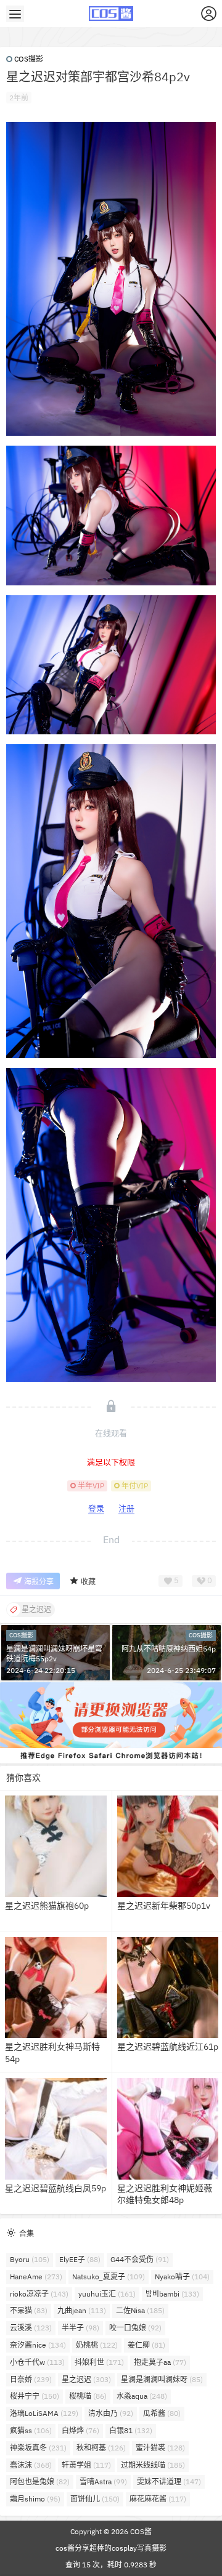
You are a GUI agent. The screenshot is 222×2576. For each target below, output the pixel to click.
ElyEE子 (80, 2259)
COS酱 (140, 2531)
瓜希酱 (162, 2413)
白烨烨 (80, 2430)
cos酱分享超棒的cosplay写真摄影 (111, 2548)
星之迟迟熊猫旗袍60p (47, 1906)
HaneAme (36, 2277)
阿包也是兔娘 (40, 2482)
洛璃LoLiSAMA (44, 2413)
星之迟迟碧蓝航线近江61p (168, 2047)
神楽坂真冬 (38, 2448)
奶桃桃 (97, 2345)
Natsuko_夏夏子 (109, 2277)
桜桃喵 (88, 2396)
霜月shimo (35, 2499)
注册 (126, 1508)
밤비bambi (172, 2294)
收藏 (88, 1582)
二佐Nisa (140, 2310)
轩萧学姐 (86, 2465)
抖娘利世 (99, 2362)
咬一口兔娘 (135, 2328)
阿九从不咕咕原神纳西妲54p (169, 1649)
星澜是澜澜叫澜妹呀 (162, 2379)
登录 (96, 1508)
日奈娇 (31, 2379)
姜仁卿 (146, 2345)
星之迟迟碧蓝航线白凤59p (55, 2188)
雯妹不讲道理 (169, 2482)
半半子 (80, 2328)
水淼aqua (142, 2396)
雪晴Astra (103, 2482)
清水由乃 (111, 2413)
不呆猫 (29, 2310)
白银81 (131, 2430)
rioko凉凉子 (39, 2294)
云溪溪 (31, 2328)
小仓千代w (37, 2362)
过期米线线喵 (153, 2465)
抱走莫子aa (160, 2362)
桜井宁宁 (35, 2396)
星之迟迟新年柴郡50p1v (164, 1906)
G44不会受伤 (140, 2259)
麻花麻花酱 (158, 2499)
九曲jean (82, 2310)
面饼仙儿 (95, 2499)
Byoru (30, 2259)
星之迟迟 (86, 2379)
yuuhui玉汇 (107, 2294)
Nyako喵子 (182, 2277)
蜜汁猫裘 (160, 2448)
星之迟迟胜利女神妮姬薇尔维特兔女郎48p (165, 2194)
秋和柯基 (101, 2448)
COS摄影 (29, 59)
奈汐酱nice (38, 2345)
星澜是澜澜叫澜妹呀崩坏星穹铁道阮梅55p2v (54, 1654)
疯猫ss (31, 2430)
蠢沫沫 (31, 2465)
